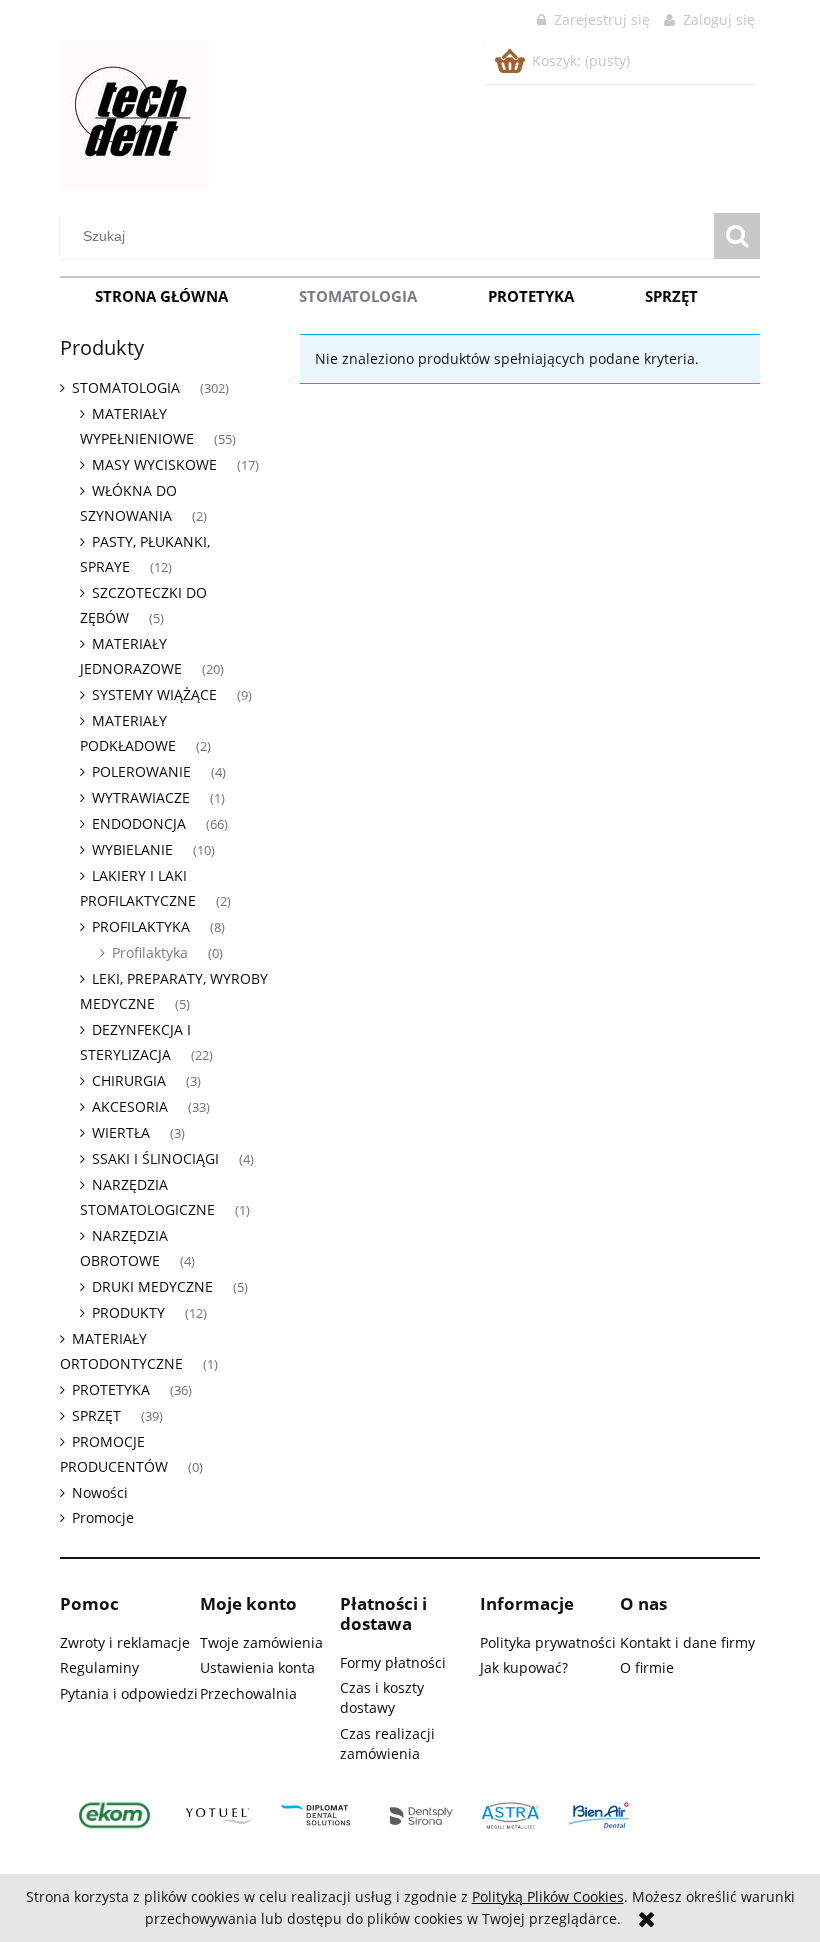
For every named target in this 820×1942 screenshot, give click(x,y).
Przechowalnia (248, 1693)
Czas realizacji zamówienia (387, 1743)
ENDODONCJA (139, 823)
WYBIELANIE (132, 849)
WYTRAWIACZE (141, 797)
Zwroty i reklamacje (125, 1642)
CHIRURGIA (129, 1080)
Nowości (100, 1492)
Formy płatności (393, 1662)
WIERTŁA (121, 1132)
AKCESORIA (130, 1106)
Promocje (103, 1517)
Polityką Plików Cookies (548, 1896)
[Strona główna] (135, 112)
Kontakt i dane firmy (687, 1642)
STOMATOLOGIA (126, 387)
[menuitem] (162, 296)
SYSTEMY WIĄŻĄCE (154, 694)
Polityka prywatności (548, 1642)
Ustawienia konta (257, 1667)
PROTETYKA (111, 1389)
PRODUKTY (128, 1312)
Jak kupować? (524, 1667)
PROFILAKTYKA (141, 926)
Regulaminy (99, 1667)
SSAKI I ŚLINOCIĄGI (155, 1158)
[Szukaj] (737, 236)
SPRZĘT (96, 1415)
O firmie (647, 1667)
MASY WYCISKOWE (154, 464)
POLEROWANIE (141, 771)
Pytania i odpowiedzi (129, 1693)
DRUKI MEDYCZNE (152, 1286)
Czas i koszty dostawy (382, 1697)
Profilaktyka (150, 952)
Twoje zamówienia (261, 1642)
